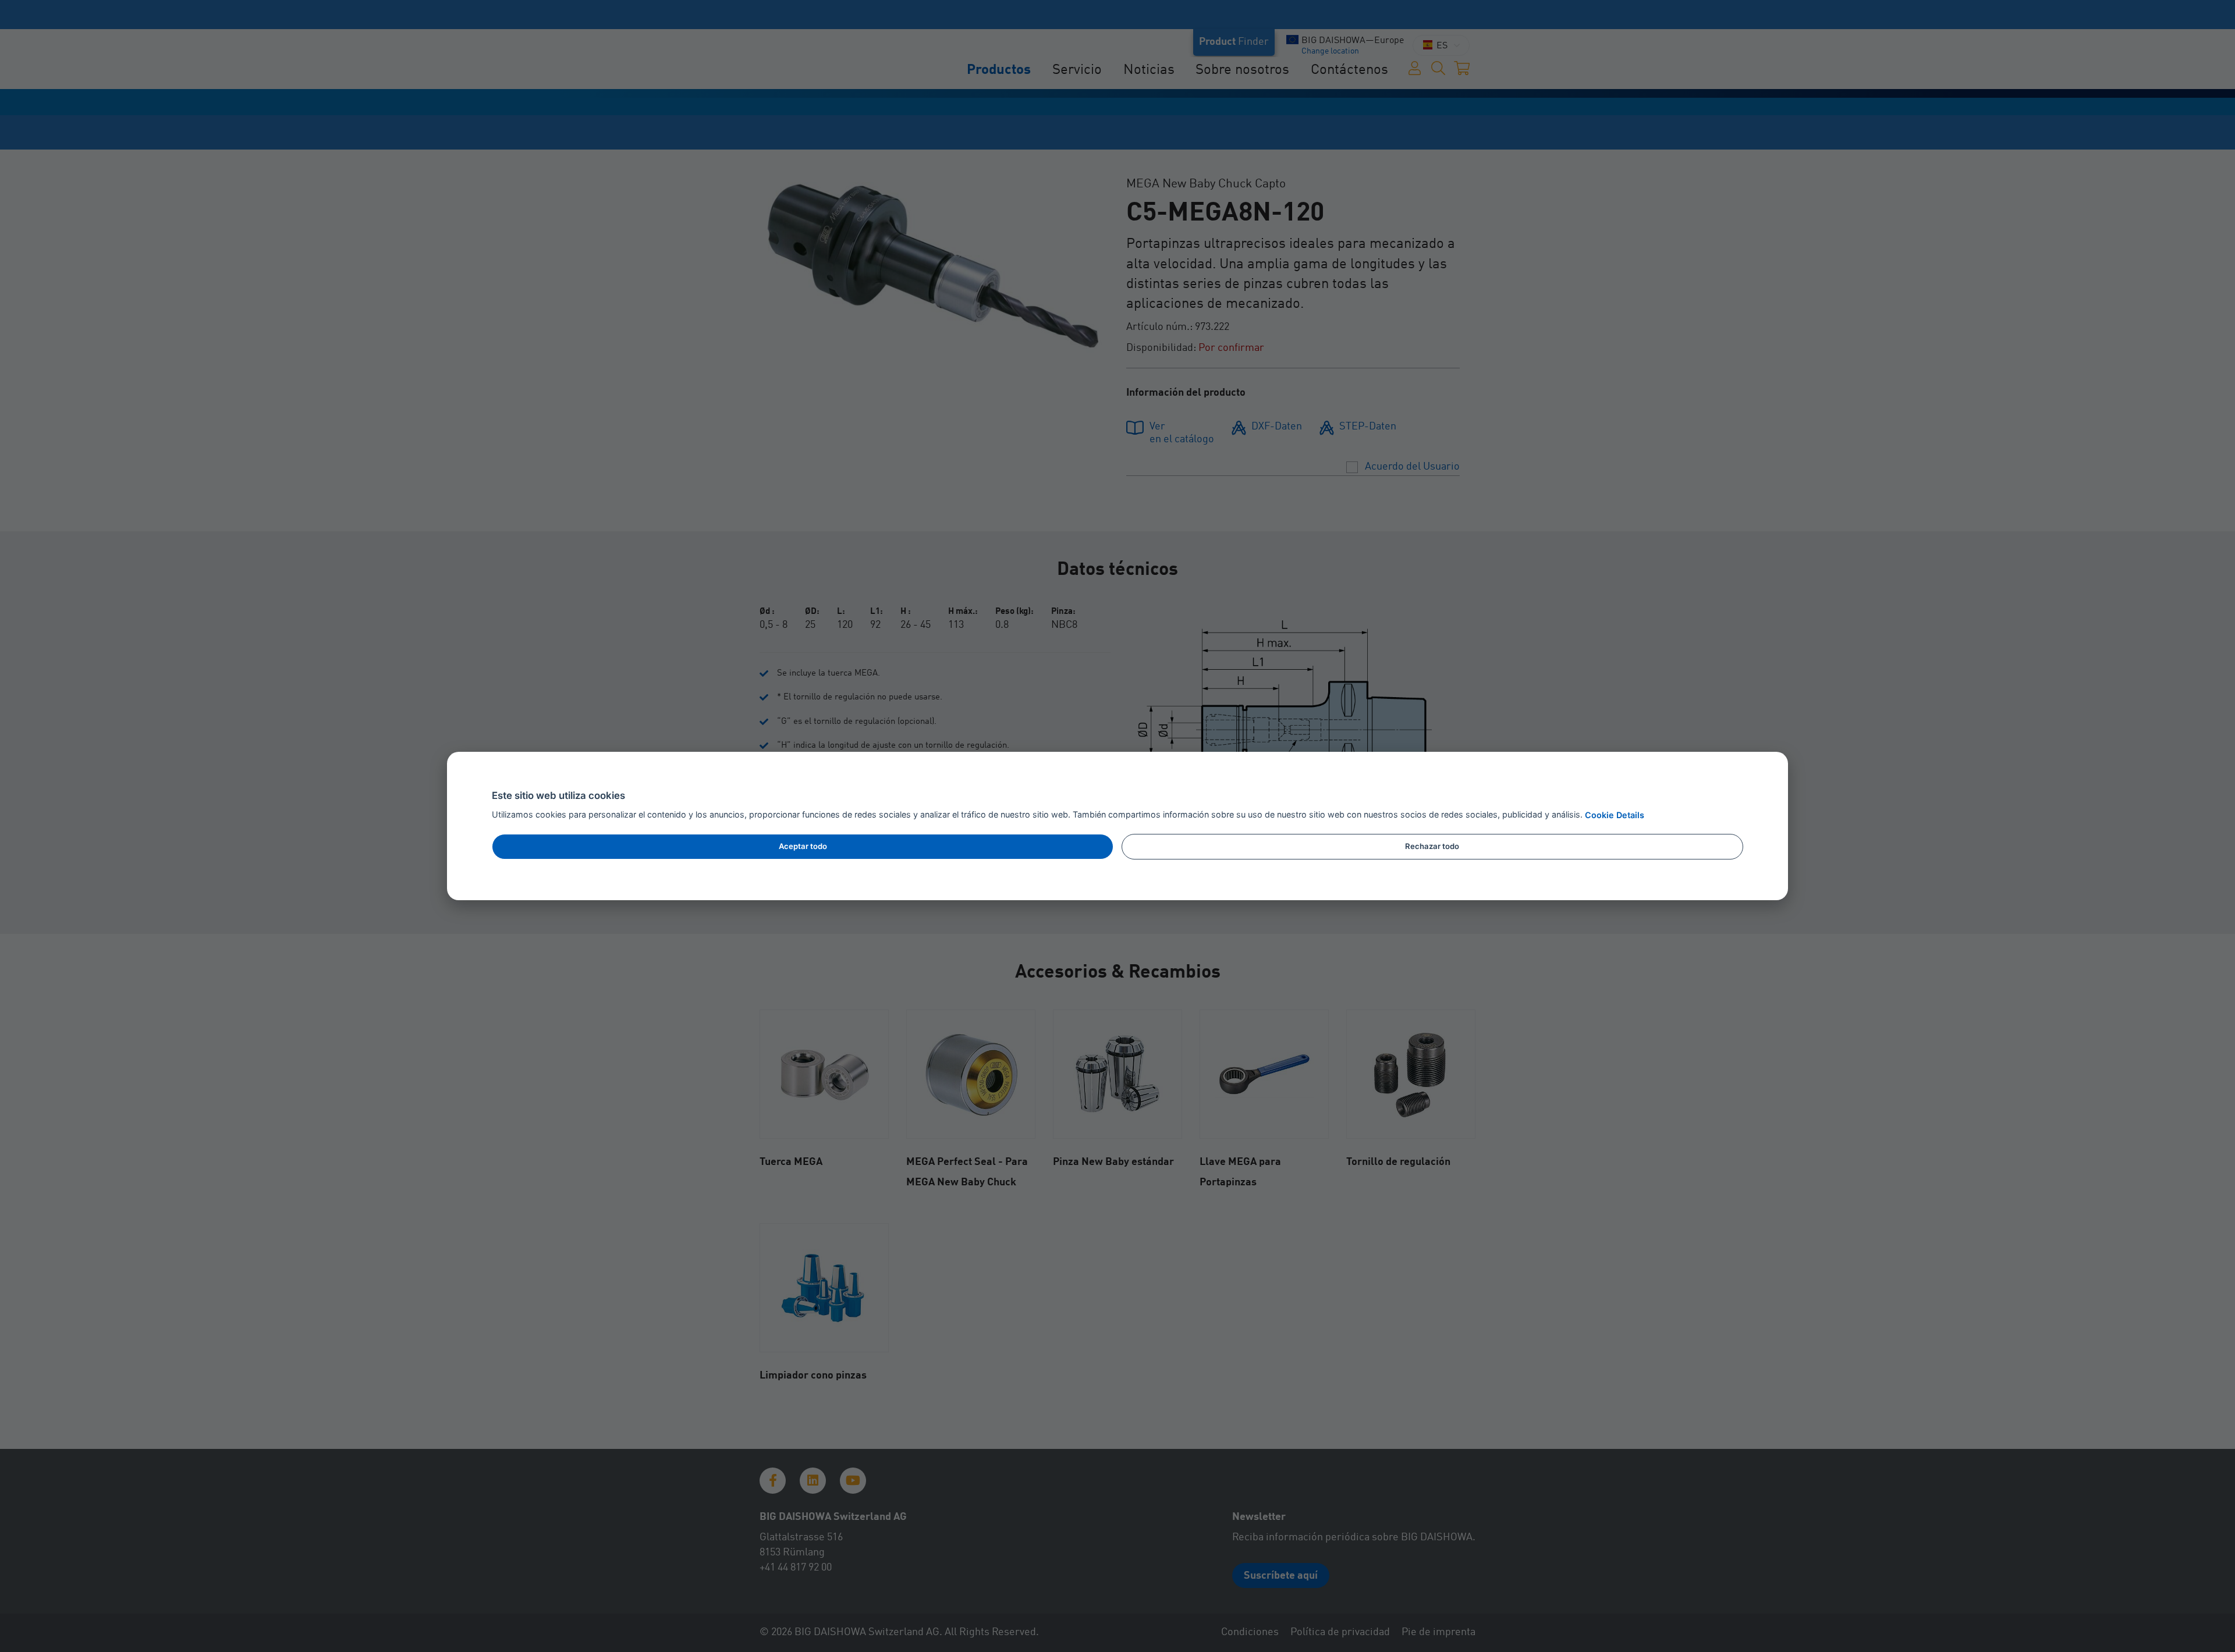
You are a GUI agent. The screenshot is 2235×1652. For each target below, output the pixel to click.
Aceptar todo (803, 846)
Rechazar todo (1432, 846)
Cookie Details (1615, 816)
